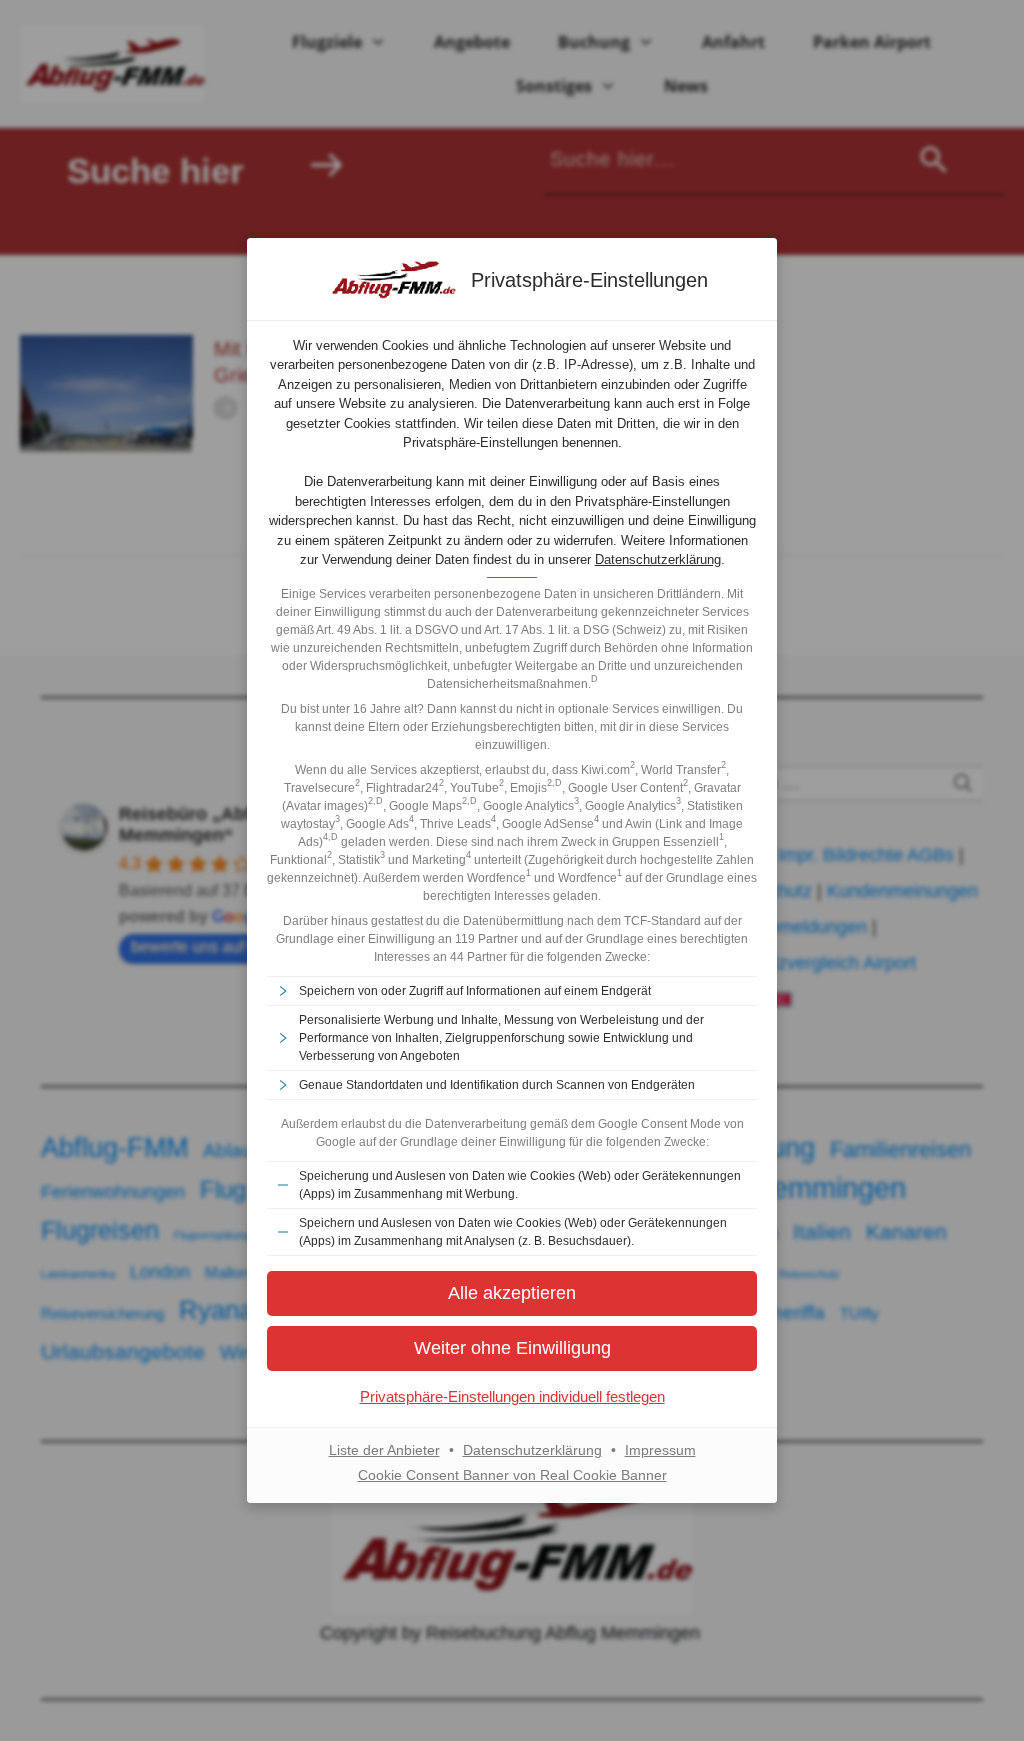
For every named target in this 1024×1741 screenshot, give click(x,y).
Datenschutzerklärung (658, 559)
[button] (512, 1293)
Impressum (660, 1450)
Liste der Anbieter (384, 1450)
